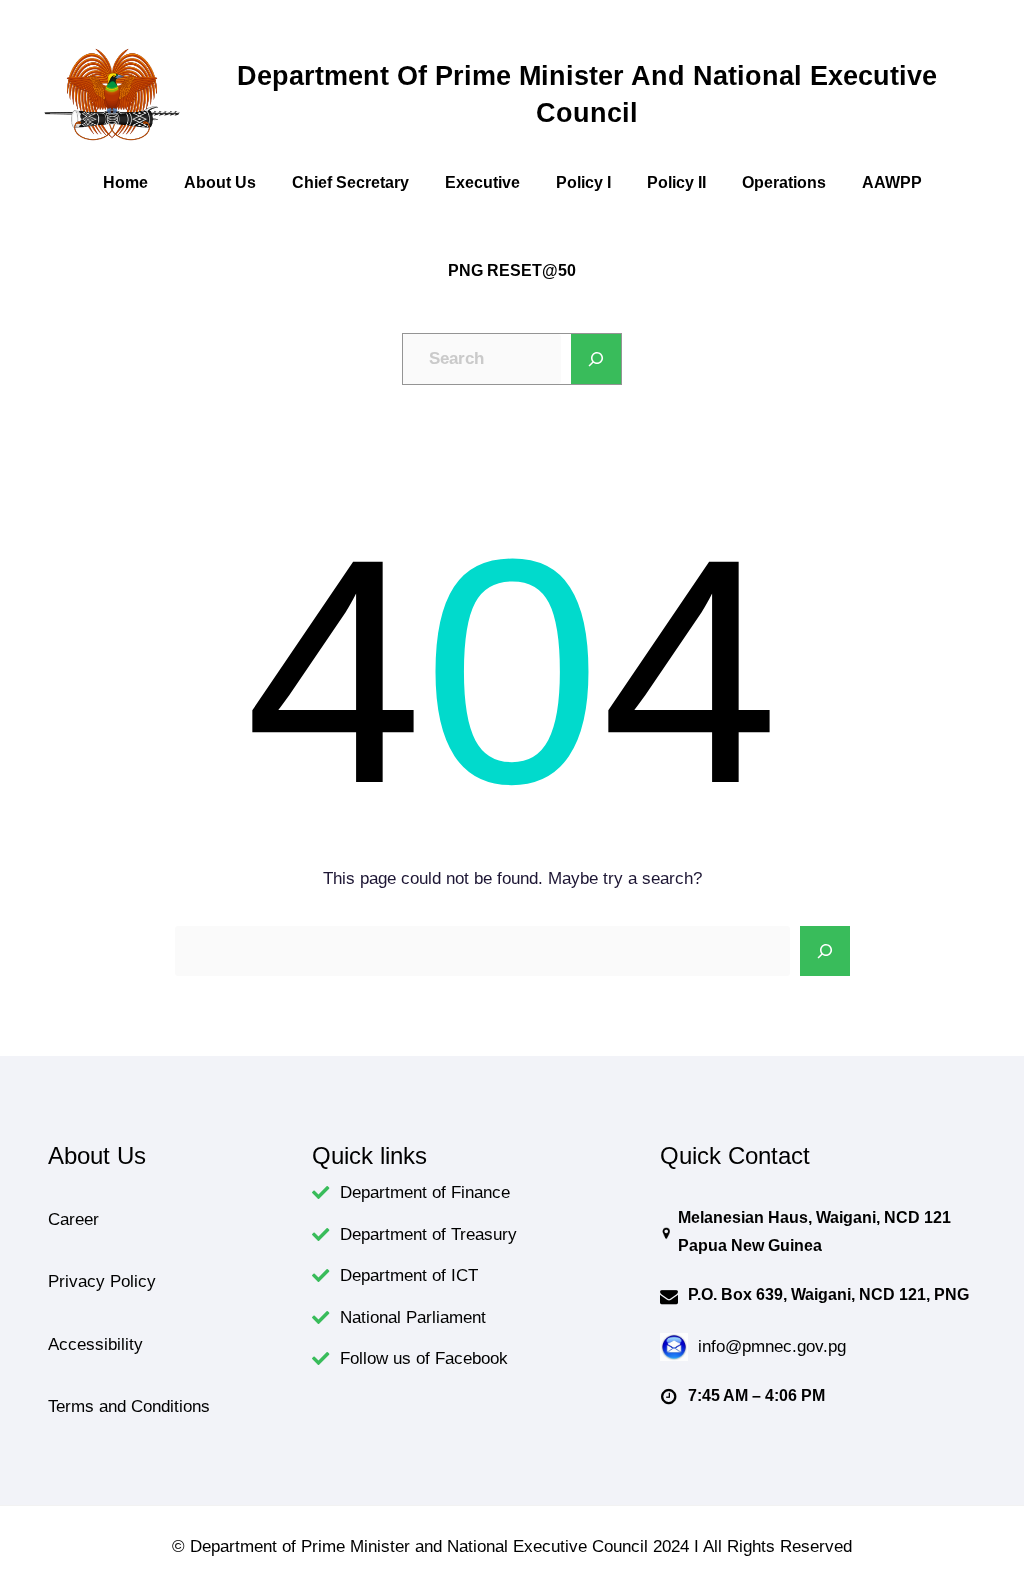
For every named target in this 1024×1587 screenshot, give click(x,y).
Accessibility (95, 1344)
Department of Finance (425, 1192)
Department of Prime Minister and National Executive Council (587, 94)
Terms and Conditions (129, 1406)
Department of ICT (409, 1275)
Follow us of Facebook (424, 1358)
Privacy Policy (102, 1281)
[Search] (596, 359)
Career (73, 1219)
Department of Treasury (428, 1234)
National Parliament (413, 1317)
